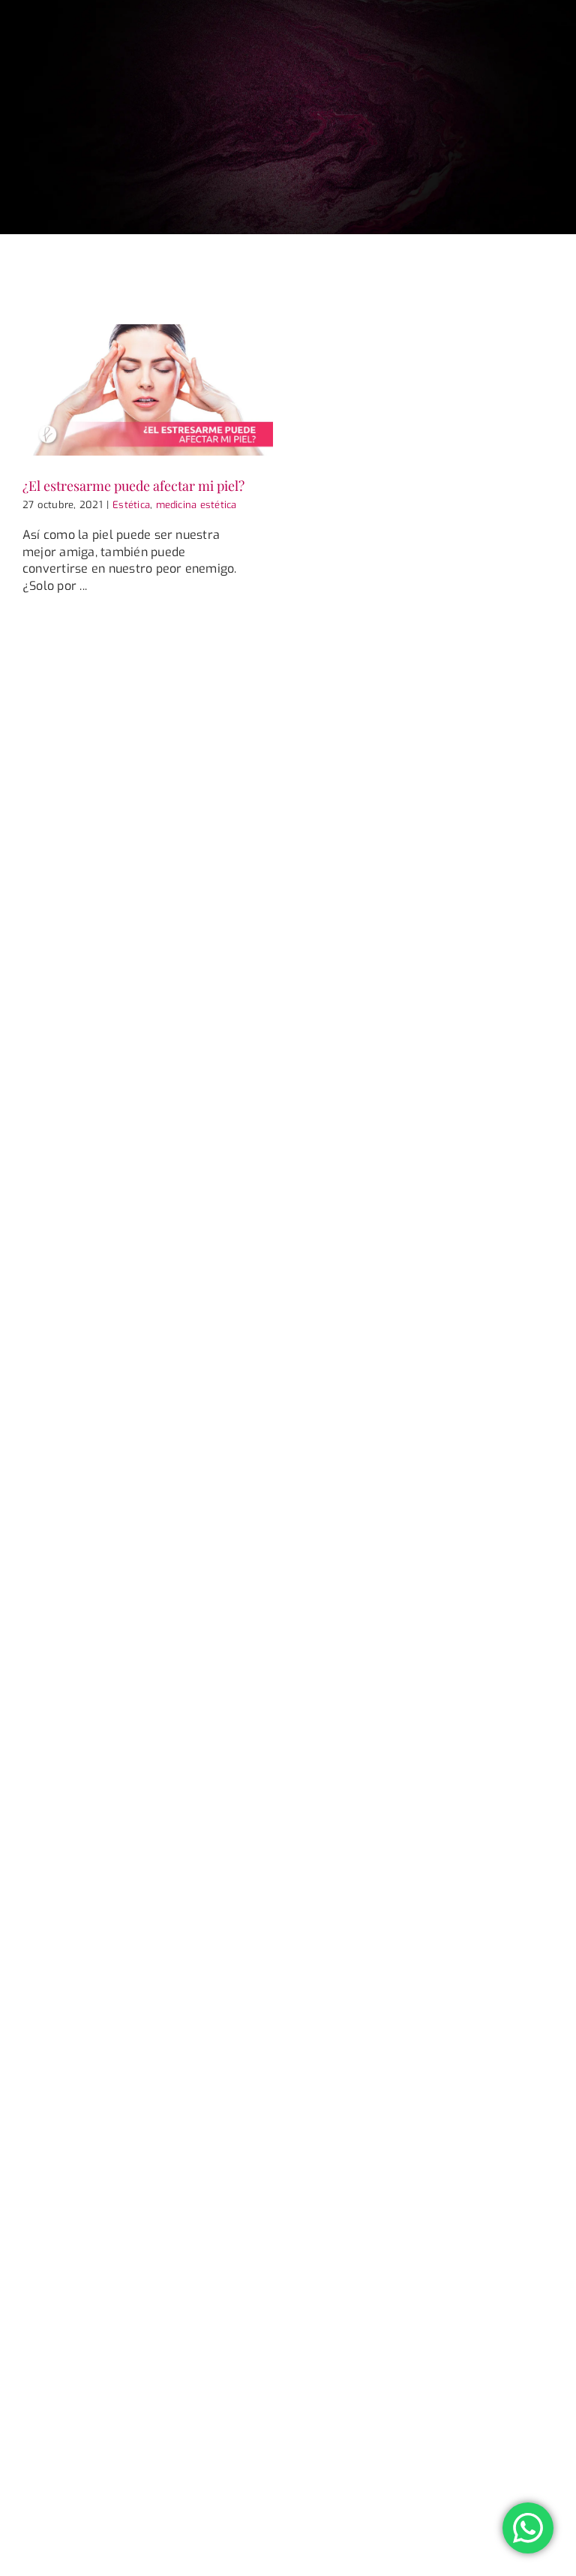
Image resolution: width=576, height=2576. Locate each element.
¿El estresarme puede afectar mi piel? (133, 485)
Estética (131, 505)
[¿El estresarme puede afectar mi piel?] (148, 390)
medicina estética (196, 505)
